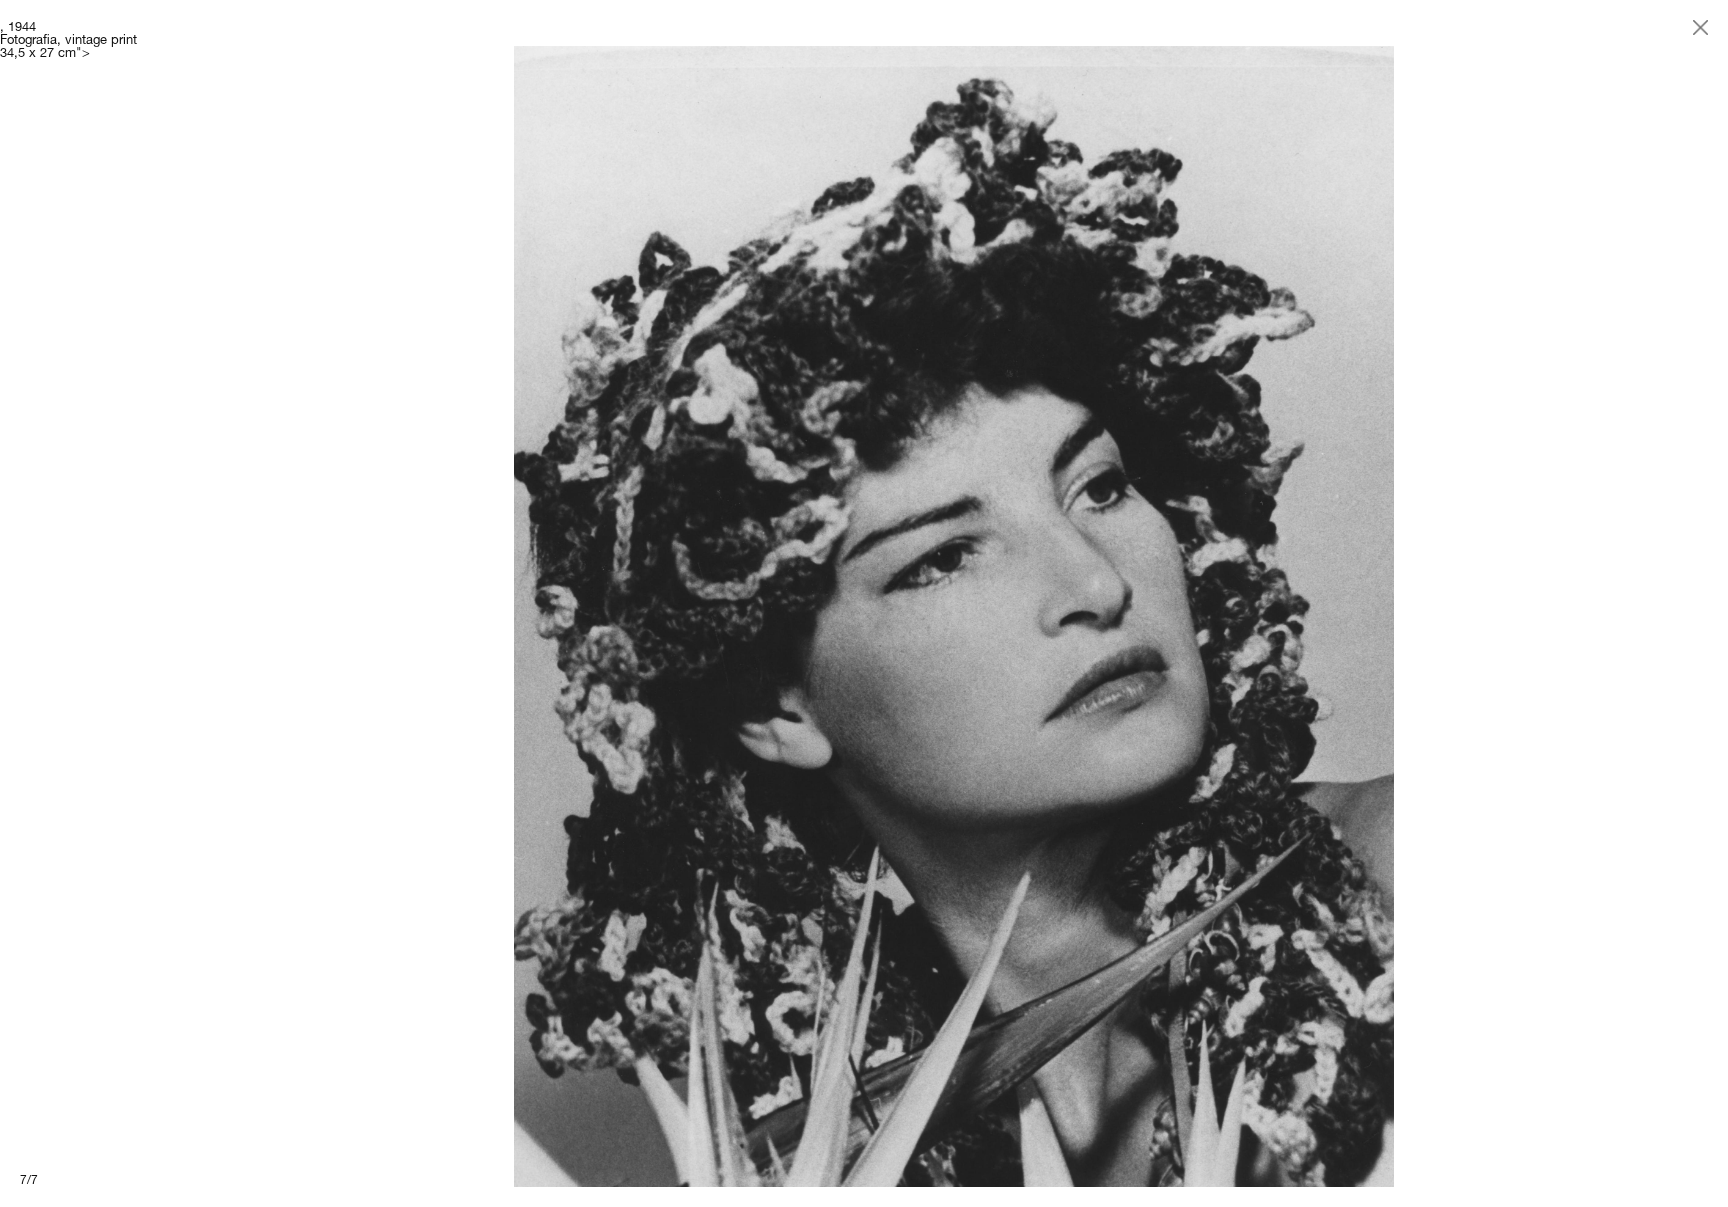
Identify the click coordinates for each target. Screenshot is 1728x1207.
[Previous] (432, 603)
